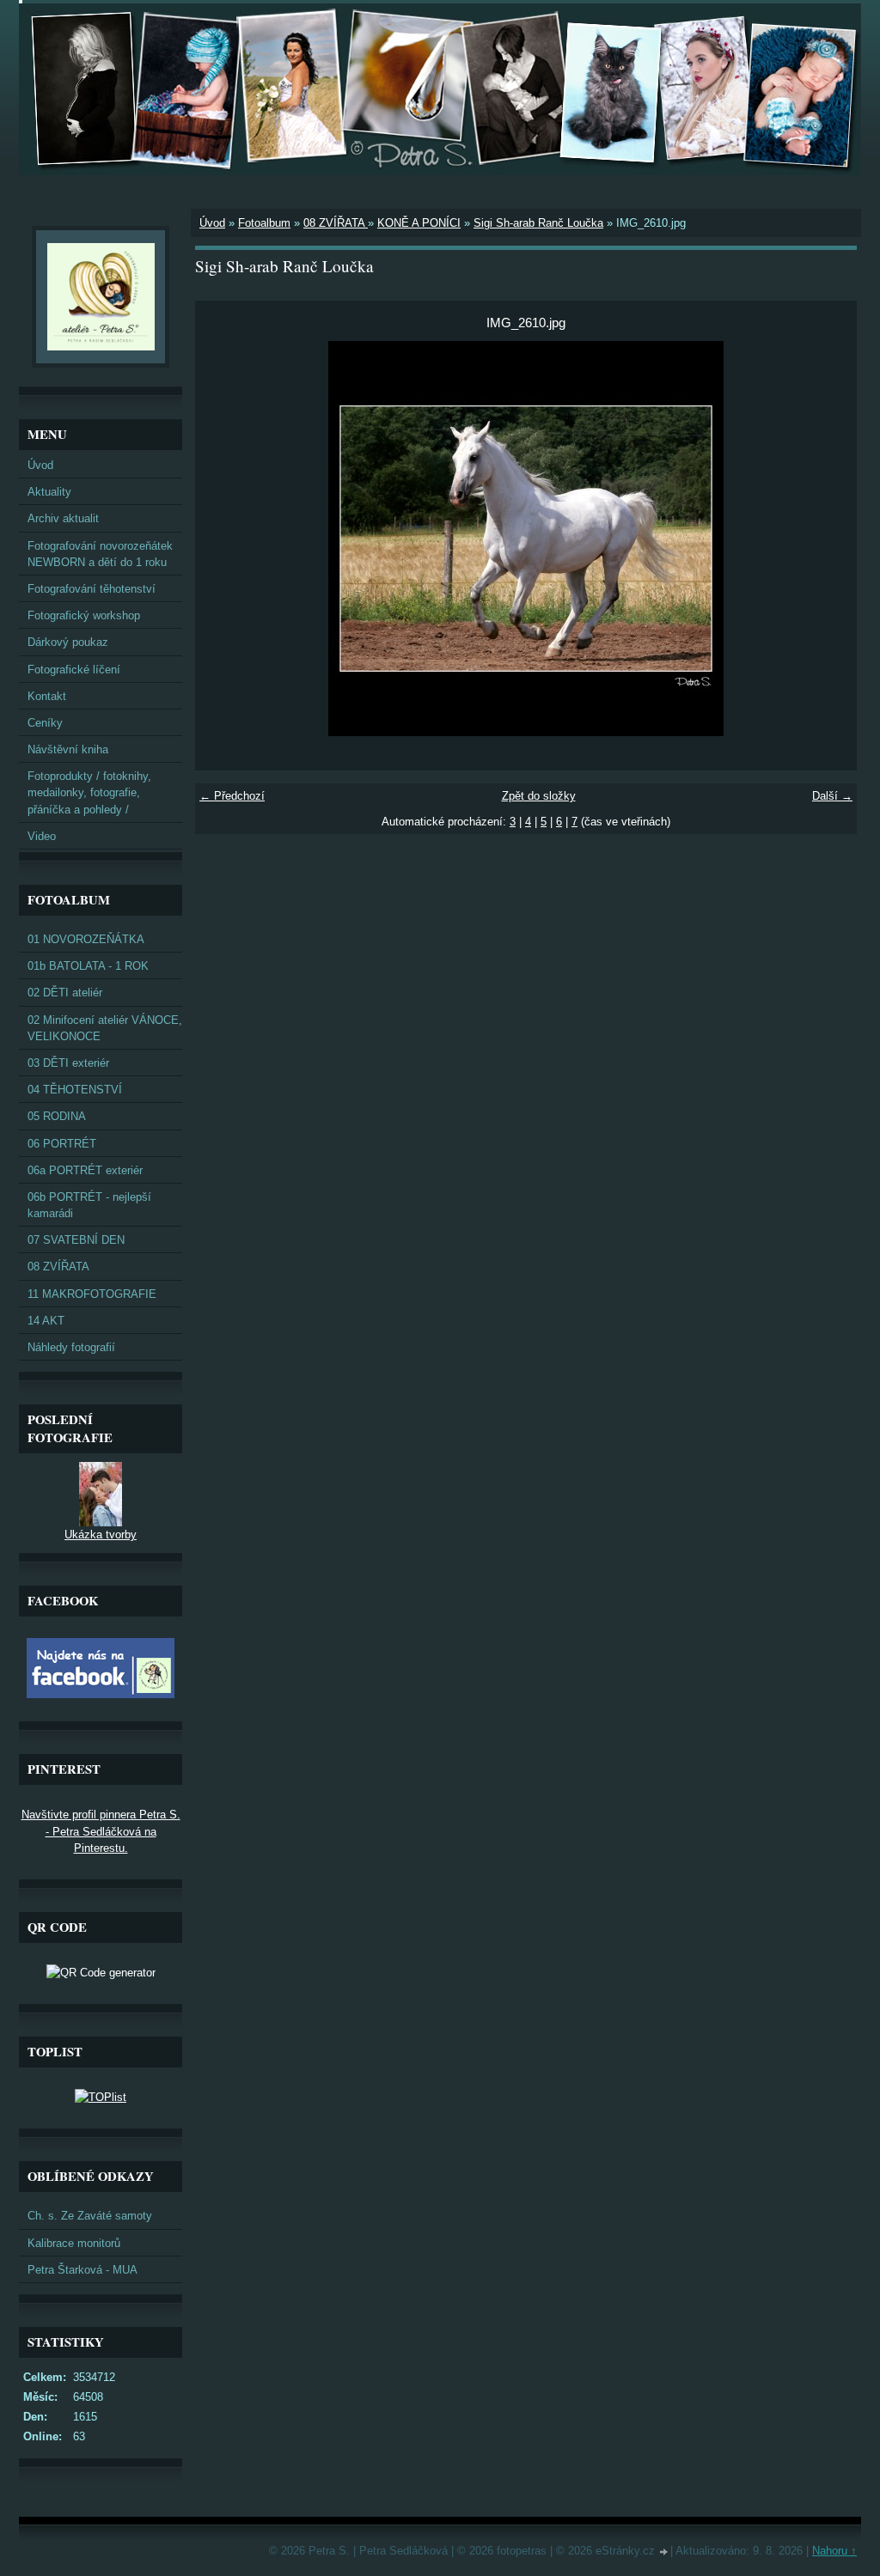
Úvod (212, 223)
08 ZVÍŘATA (336, 223)
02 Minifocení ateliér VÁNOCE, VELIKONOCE (105, 1028)
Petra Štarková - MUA (82, 2270)
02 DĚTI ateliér (65, 993)
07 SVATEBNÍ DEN (76, 1240)
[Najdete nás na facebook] (101, 1694)
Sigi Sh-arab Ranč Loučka (538, 223)
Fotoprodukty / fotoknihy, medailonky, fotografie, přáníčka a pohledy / (89, 792)
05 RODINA (57, 1116)
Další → (832, 796)
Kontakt (47, 696)
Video (42, 836)
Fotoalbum (264, 223)
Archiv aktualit (63, 518)
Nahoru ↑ (834, 2551)
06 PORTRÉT (62, 1144)
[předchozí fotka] (223, 539)
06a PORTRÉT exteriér (85, 1170)
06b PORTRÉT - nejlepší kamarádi (89, 1205)
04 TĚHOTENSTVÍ (75, 1090)
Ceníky (45, 723)
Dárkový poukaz (68, 642)
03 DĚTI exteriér (68, 1063)
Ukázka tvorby (101, 1535)
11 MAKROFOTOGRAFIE (92, 1294)
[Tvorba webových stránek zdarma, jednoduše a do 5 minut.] (664, 2552)
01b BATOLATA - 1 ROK (88, 966)
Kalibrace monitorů (74, 2243)
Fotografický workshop (84, 615)
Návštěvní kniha (68, 749)
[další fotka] (829, 539)
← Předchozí (232, 796)
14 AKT (46, 1321)
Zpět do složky (539, 796)
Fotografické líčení (74, 670)
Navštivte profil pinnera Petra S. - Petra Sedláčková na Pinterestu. (101, 1831)
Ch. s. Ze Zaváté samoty (90, 2216)
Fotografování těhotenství (92, 589)
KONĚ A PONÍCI (419, 223)
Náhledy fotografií (71, 1347)
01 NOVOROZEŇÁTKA (86, 939)
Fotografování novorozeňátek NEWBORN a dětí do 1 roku (100, 554)
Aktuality (49, 492)
